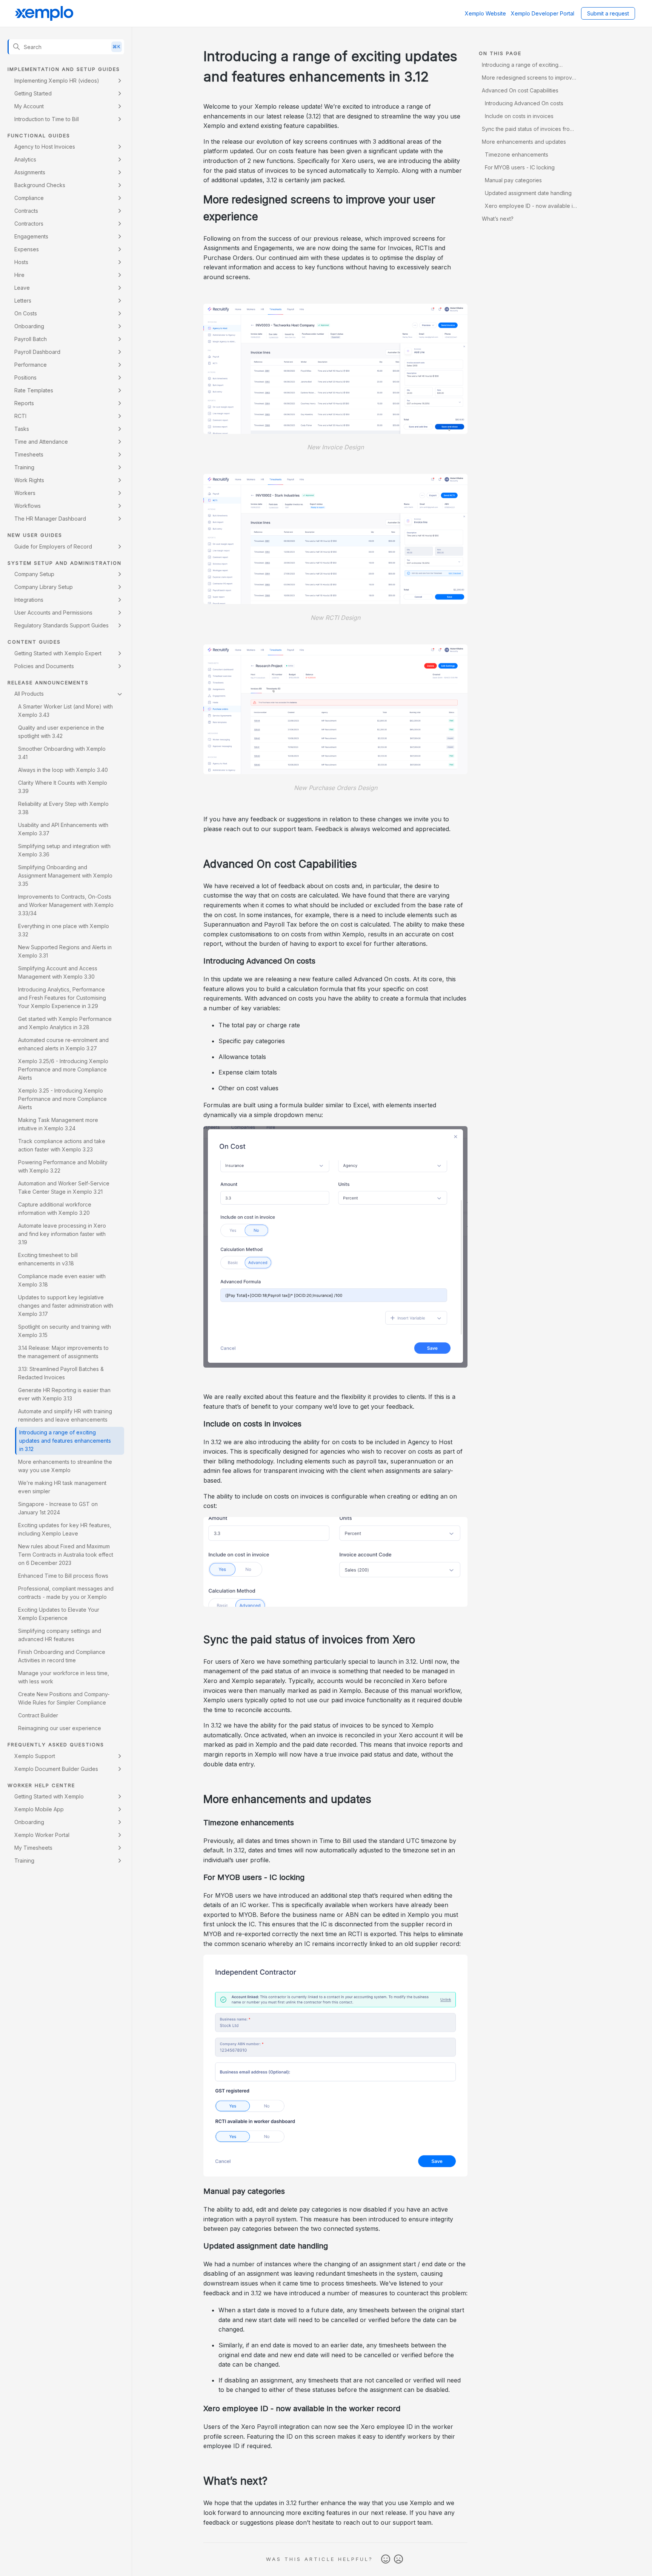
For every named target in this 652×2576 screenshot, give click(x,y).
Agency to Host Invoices (45, 147)
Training (24, 467)
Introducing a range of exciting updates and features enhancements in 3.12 (65, 1441)
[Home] (44, 14)
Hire (19, 275)
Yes (386, 2559)
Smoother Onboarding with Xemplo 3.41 (62, 753)
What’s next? (498, 219)
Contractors (29, 224)
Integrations (29, 600)
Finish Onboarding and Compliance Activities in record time (62, 1656)
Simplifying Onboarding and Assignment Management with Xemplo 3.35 (65, 875)
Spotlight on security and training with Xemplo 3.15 (65, 1331)
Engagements (31, 236)
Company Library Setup (44, 587)
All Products (29, 694)
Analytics (25, 159)
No (398, 2559)
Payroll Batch (31, 339)
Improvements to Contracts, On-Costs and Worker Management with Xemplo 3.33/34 (66, 905)
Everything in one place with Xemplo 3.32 (64, 930)
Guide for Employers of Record (53, 546)
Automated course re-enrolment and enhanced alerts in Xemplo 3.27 (63, 1044)
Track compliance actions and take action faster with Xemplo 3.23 (62, 1145)
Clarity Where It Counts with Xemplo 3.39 (63, 787)
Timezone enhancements (517, 154)
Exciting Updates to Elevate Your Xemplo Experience (59, 1614)
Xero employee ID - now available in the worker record (529, 207)
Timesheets (29, 454)
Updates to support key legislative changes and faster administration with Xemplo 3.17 (66, 1306)
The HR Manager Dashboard (50, 519)
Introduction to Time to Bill (47, 119)
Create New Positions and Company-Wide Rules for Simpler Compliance (64, 1698)
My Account (29, 106)
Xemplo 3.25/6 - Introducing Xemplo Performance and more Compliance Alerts (63, 1069)
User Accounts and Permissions (53, 612)
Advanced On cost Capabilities (520, 90)
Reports (24, 403)
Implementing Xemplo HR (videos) (57, 81)
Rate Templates (34, 390)
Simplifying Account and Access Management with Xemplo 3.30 (58, 972)
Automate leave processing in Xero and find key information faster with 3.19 (62, 1234)
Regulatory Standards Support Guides (62, 625)
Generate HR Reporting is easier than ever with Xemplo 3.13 (64, 1394)
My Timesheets (33, 1848)
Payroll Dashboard (37, 352)
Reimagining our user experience (60, 1728)
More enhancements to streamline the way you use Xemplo (65, 1466)
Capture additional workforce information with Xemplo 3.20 (55, 1209)
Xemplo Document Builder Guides (56, 1769)
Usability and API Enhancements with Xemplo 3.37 (63, 829)
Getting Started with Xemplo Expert (58, 653)
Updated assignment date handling (528, 193)
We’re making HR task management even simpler (62, 1487)
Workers (25, 493)
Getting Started (33, 93)
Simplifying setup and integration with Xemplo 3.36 (64, 850)
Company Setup (34, 574)
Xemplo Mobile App (39, 1809)
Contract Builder (38, 1715)
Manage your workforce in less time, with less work (64, 1677)
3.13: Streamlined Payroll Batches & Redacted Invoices (61, 1373)
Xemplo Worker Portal (42, 1835)
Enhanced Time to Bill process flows (63, 1576)
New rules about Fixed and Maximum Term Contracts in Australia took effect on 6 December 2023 (66, 1555)
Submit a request (608, 13)
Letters (23, 300)
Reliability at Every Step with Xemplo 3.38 (63, 808)
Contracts (26, 211)
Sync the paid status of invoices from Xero (528, 130)
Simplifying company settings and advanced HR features (60, 1635)
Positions (25, 377)
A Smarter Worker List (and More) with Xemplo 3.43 (65, 711)
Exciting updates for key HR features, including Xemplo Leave (65, 1529)
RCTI (20, 416)
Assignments (30, 172)
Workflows (28, 506)
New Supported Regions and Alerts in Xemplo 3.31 (65, 951)
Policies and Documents (44, 666)
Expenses (27, 249)
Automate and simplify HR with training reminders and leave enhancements (65, 1415)
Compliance (29, 198)
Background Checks (40, 185)
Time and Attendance (41, 442)
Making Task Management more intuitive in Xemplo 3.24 (58, 1124)
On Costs (26, 313)
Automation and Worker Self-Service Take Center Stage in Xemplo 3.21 (64, 1187)
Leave (22, 288)
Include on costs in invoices (519, 116)
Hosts (21, 262)
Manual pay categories (513, 180)
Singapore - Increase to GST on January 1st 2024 (58, 1508)
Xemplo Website (485, 13)
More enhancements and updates (524, 142)
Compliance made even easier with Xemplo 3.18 (62, 1280)
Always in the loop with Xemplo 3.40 (63, 770)
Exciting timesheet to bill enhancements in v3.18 (48, 1259)
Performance (31, 365)
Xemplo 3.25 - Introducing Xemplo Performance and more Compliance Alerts (62, 1099)
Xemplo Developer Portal (543, 13)
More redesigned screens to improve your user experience (529, 79)
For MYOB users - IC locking (520, 167)
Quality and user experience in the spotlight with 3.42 (61, 732)
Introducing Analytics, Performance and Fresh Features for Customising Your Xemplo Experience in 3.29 (62, 998)
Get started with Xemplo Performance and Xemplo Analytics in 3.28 (65, 1023)
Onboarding (29, 326)
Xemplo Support (35, 1756)
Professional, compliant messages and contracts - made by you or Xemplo (66, 1593)
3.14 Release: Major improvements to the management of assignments (63, 1352)
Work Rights (29, 480)
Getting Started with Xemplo (49, 1796)
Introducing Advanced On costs (524, 103)
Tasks (22, 429)
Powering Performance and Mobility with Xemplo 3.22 (63, 1166)
